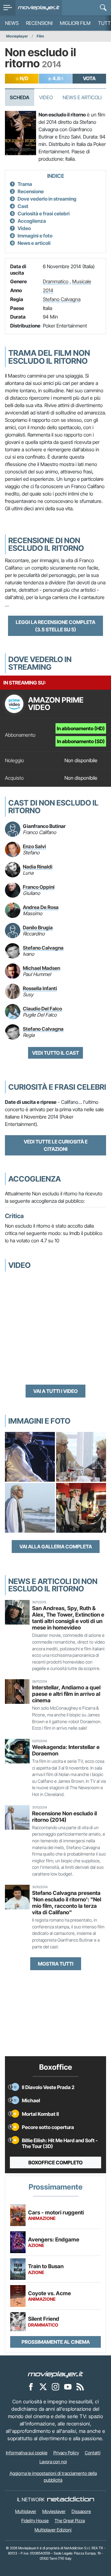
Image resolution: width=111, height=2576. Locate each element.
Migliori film (75, 23)
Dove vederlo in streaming (47, 199)
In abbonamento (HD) (81, 728)
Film (40, 36)
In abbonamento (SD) (81, 741)
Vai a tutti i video (55, 1391)
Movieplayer (17, 36)
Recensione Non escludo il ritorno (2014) (64, 1817)
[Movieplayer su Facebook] (31, 2386)
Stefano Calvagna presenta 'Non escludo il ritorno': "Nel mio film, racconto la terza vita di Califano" (67, 1903)
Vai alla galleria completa (56, 1547)
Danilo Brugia (38, 927)
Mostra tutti (56, 1964)
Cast (23, 206)
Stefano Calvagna (62, 299)
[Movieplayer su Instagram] (55, 2386)
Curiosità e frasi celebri (44, 214)
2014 (48, 290)
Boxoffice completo (55, 2162)
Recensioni (39, 23)
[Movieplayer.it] (39, 8)
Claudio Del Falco (42, 1009)
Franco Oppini (39, 887)
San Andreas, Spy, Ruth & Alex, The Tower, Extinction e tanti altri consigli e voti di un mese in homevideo (68, 1618)
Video (46, 97)
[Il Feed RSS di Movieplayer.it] (80, 2386)
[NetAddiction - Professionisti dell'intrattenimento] (71, 2500)
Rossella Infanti (40, 988)
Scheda (20, 97)
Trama (25, 184)
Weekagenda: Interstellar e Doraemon (66, 1750)
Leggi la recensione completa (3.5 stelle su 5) (55, 626)
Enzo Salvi (34, 846)
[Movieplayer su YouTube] (68, 2386)
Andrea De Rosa (41, 907)
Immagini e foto (35, 236)
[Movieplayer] (55, 2374)
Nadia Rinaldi (38, 867)
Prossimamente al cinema (56, 2342)
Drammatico (56, 281)
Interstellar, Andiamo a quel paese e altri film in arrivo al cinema (66, 1694)
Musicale (82, 281)
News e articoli (34, 243)
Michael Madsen (41, 968)
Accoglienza (32, 221)
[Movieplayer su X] (43, 2386)
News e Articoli (82, 97)
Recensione (31, 191)
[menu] (8, 8)
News (12, 23)
